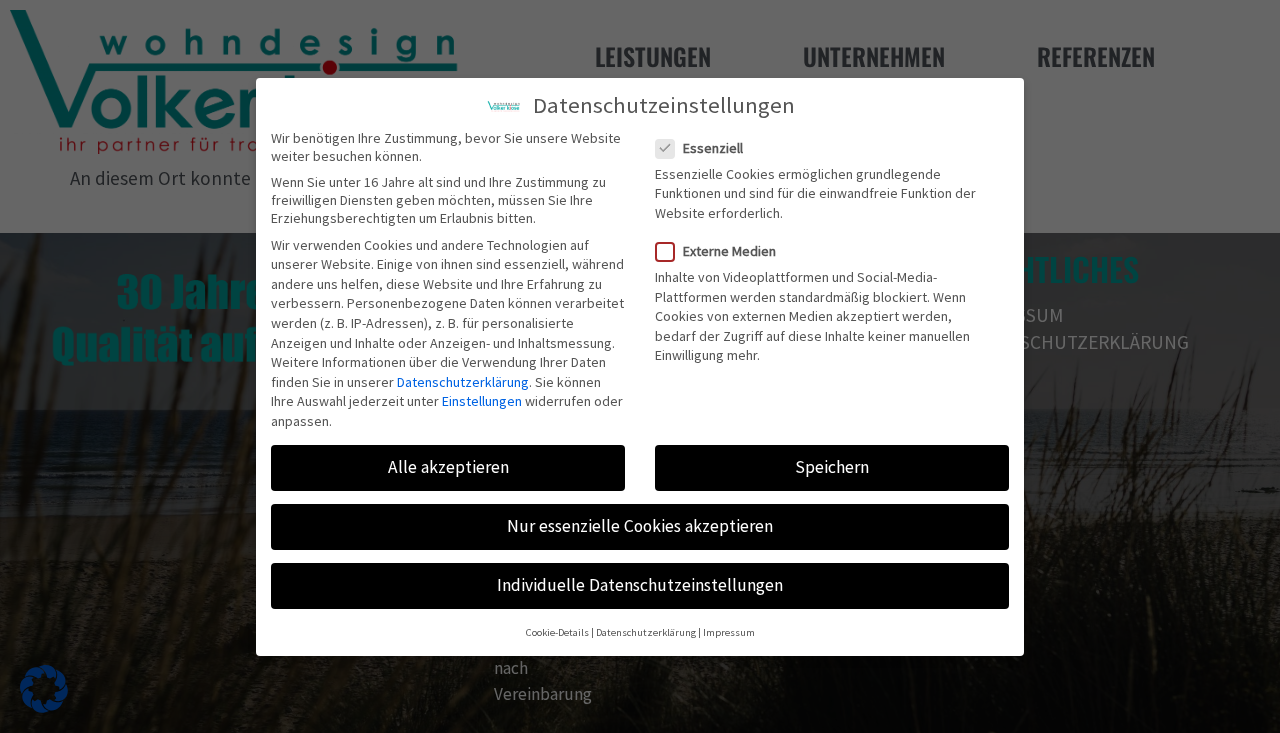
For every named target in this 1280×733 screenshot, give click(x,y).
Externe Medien (729, 251)
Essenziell (713, 147)
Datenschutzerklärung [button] (646, 631)
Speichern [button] (832, 467)
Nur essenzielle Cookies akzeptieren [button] (640, 526)
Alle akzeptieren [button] (448, 467)
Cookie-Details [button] (557, 631)
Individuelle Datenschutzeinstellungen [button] (640, 585)
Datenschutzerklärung (463, 381)
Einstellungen (482, 401)
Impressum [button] (729, 631)
